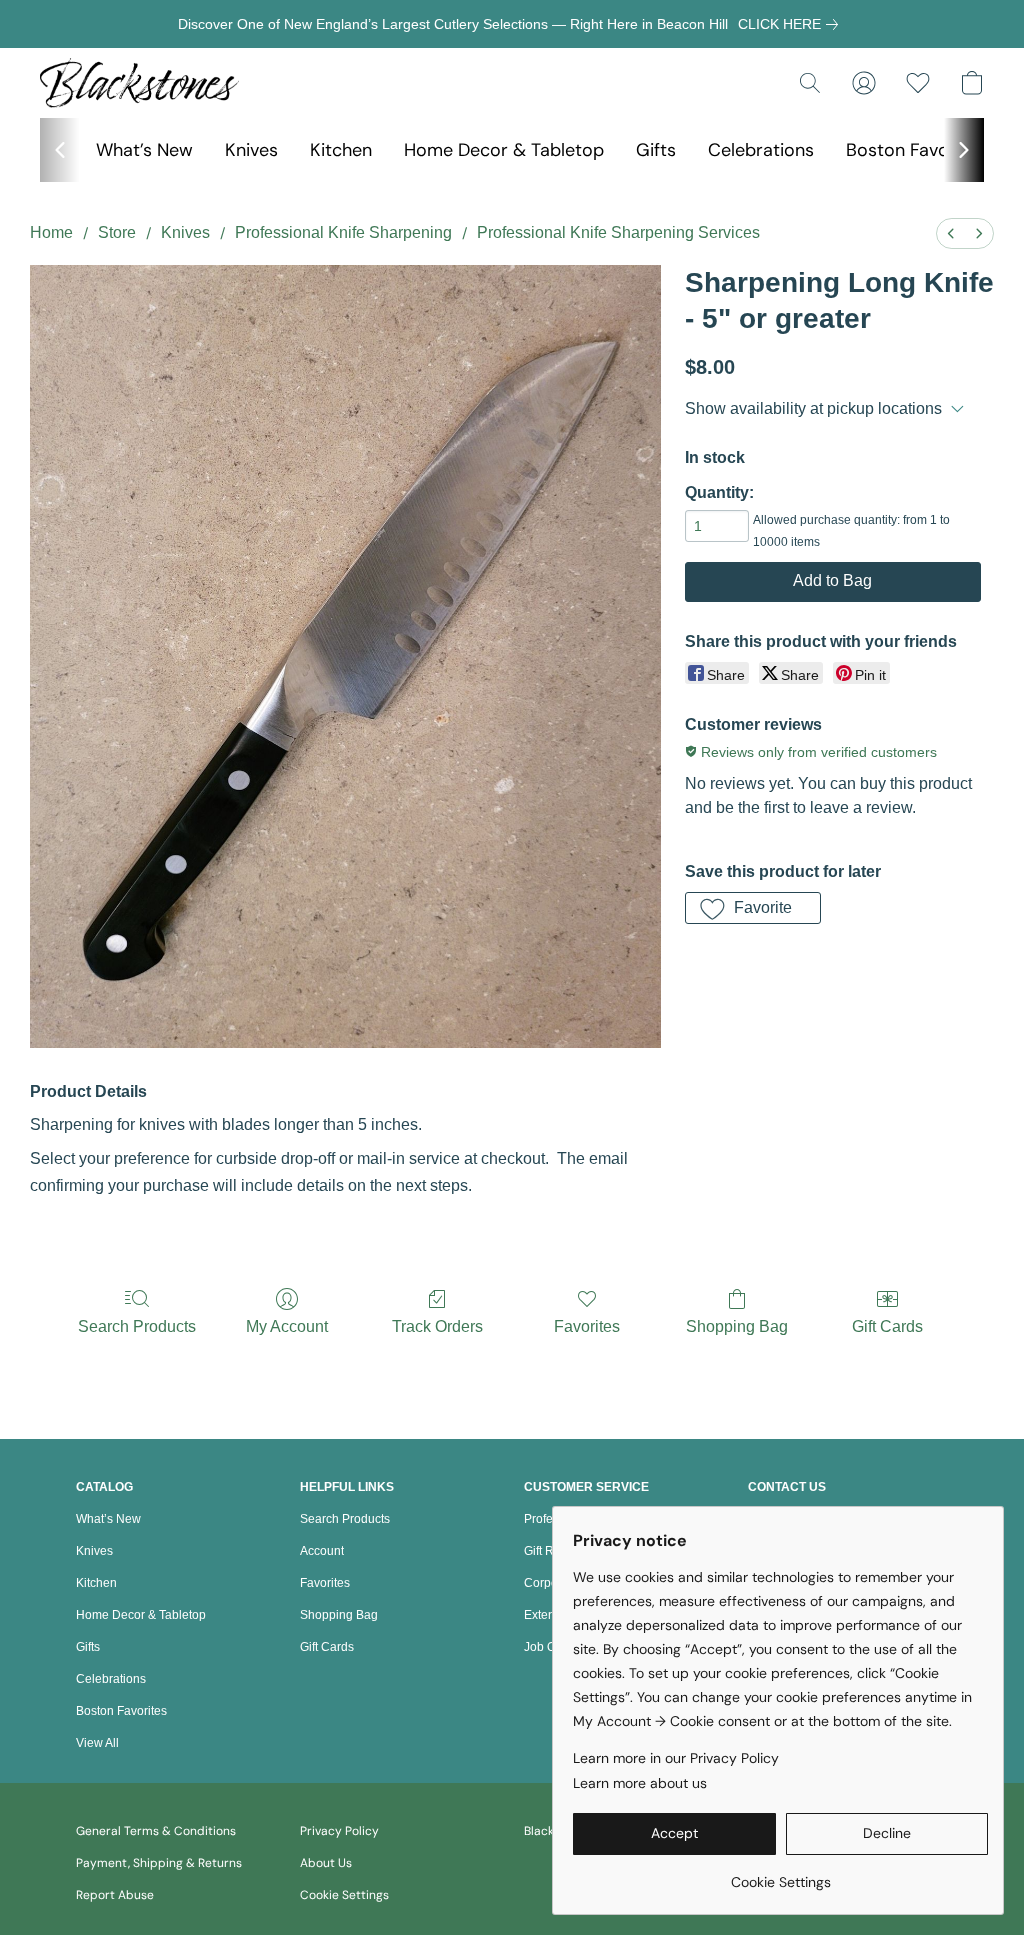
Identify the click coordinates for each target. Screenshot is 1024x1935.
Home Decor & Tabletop (504, 150)
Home (51, 232)
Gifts (656, 150)
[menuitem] (951, 233)
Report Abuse (115, 1895)
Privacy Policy (339, 1831)
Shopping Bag (737, 1326)
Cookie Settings (344, 1895)
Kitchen (341, 150)
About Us (326, 1863)
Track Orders (437, 1326)
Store (117, 232)
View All (97, 1743)
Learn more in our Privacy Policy (676, 1758)
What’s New (144, 150)
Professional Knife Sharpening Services (618, 232)
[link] (792, 24)
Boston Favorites (916, 150)
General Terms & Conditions (156, 1831)
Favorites (587, 1326)
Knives (251, 150)
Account (322, 1551)
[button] (139, 83)
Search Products (137, 1326)
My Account (287, 1326)
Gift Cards (887, 1326)
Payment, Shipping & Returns (159, 1863)
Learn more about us (640, 1783)
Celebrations (761, 150)
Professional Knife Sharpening (343, 232)
